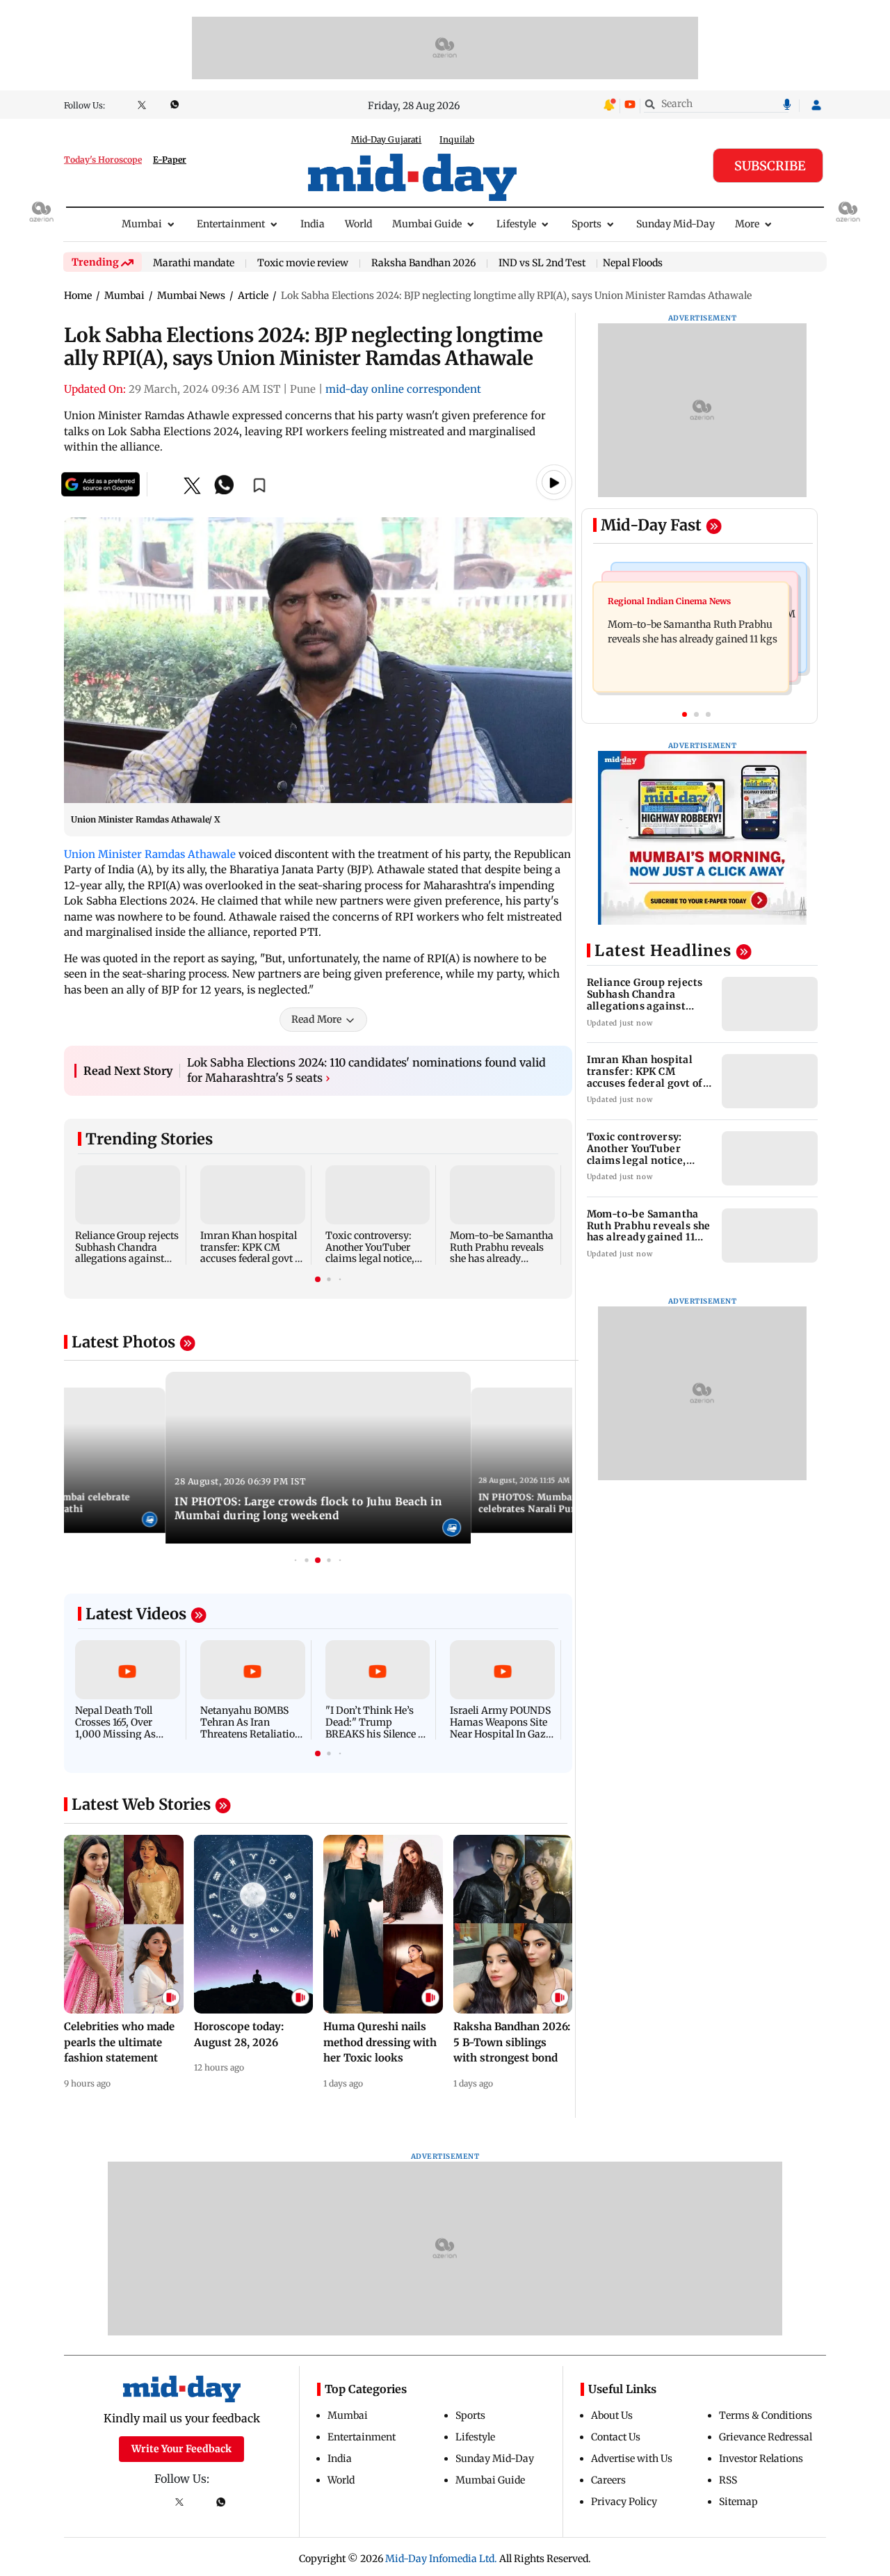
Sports (586, 224)
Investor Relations (761, 2458)
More (747, 224)
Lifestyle (516, 224)
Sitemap (738, 2502)
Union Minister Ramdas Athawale (150, 854)
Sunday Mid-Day (675, 224)
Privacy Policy (624, 2502)
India (313, 224)
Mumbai (142, 224)
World (358, 224)
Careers (608, 2480)
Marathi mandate (194, 264)
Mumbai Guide (427, 224)
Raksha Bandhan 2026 (423, 264)
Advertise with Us (632, 2458)
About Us (612, 2415)
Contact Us (616, 2437)
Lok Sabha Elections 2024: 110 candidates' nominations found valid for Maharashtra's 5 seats (366, 1070)
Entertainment (231, 224)
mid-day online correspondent (403, 389)
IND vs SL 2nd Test (542, 264)
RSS (728, 2480)
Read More (316, 1019)
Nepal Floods (633, 263)
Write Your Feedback (181, 2449)
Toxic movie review (303, 264)
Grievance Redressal (766, 2437)
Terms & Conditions (766, 2415)
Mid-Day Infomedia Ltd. (441, 2559)
